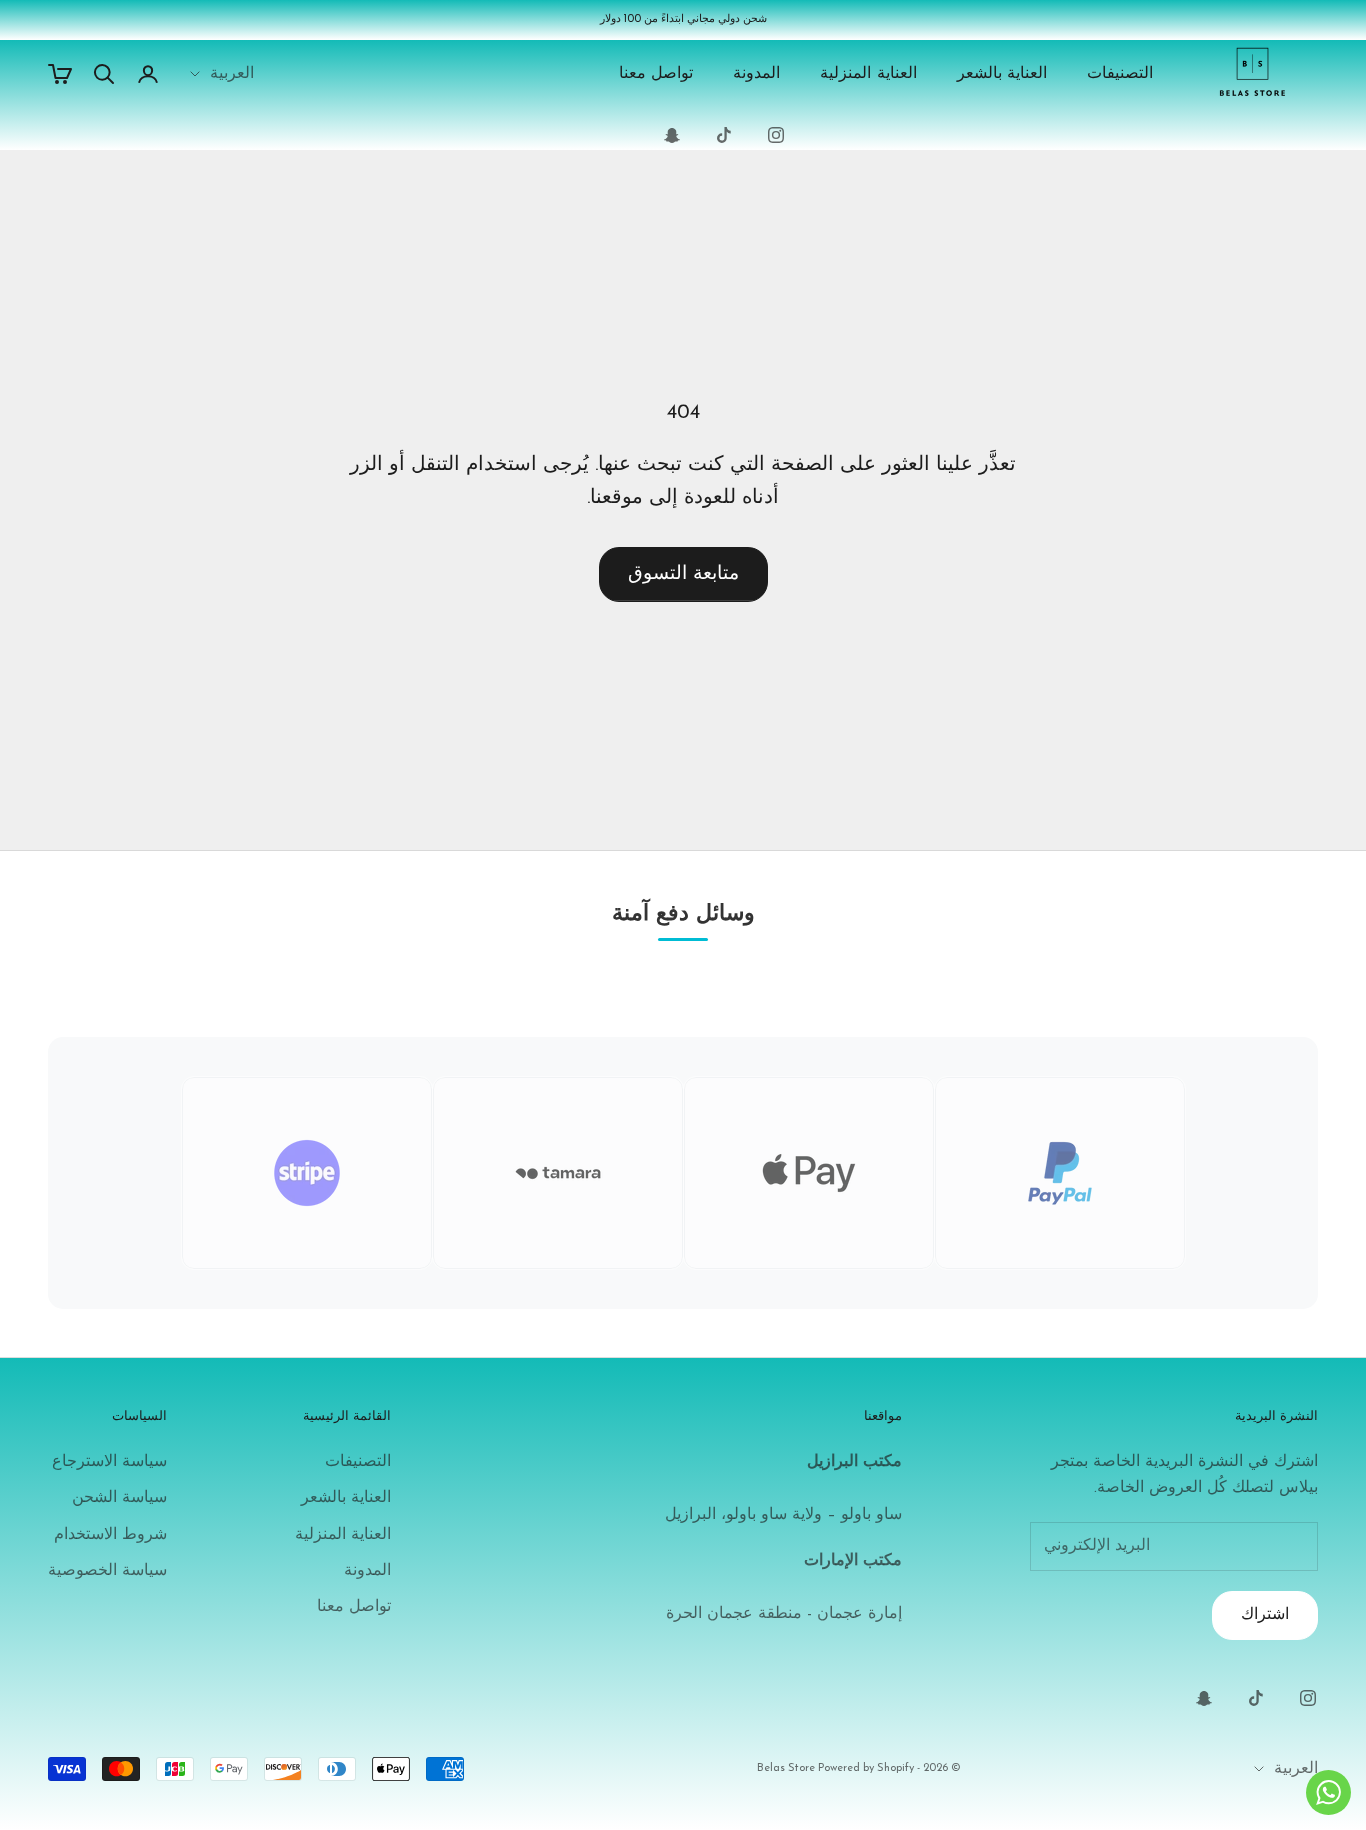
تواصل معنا (656, 74)
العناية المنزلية (868, 74)
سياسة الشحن (119, 1498)
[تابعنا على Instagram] (776, 135)
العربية (232, 74)
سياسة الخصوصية (107, 1571)
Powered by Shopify (866, 1768)
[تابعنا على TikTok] (724, 135)
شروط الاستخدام (110, 1535)
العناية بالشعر (1002, 74)
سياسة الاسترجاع (109, 1462)
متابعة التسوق (683, 574)
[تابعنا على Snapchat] (672, 135)
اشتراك (1265, 1615)
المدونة (756, 74)
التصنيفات (1120, 74)
